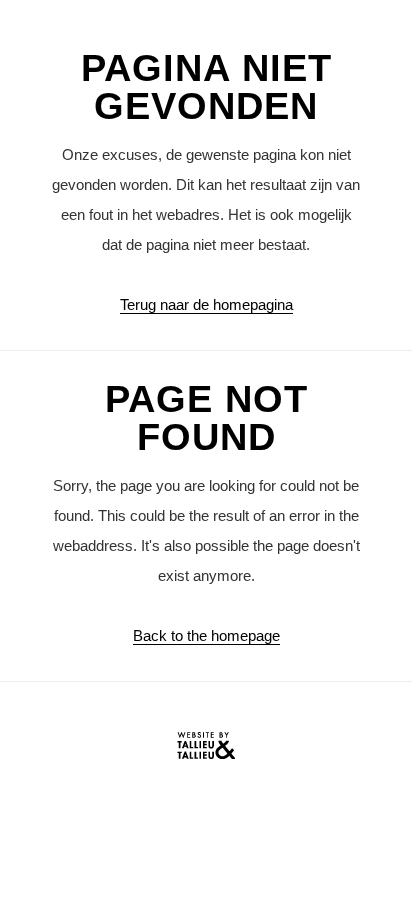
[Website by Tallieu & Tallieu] (206, 750)
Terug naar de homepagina (206, 304)
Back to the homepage (206, 635)
